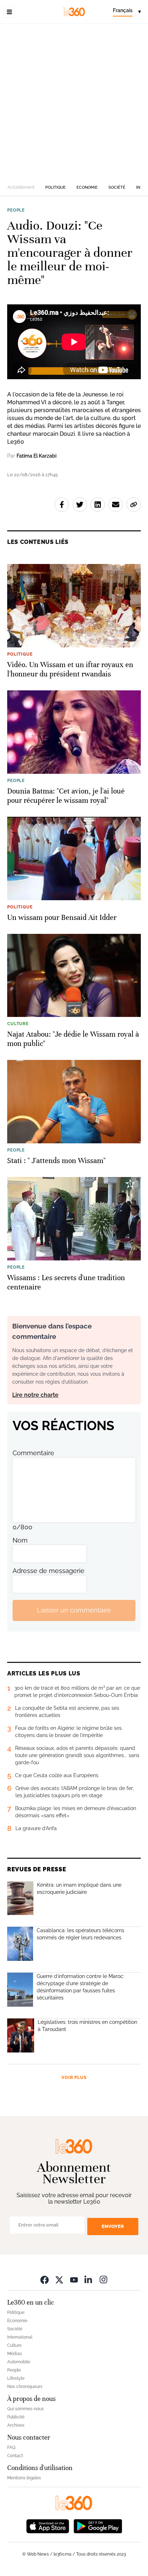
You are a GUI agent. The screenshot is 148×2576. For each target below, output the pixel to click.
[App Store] (48, 2526)
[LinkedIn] (89, 2280)
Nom (20, 1540)
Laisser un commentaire (74, 1610)
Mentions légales (24, 2478)
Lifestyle (16, 2378)
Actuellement (21, 187)
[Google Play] (98, 2526)
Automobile (19, 2362)
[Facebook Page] (45, 2280)
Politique (55, 187)
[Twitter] (59, 2280)
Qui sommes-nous (26, 2409)
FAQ (11, 2447)
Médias (15, 2354)
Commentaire (33, 1453)
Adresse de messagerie (48, 1571)
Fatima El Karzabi (36, 456)
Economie (87, 187)
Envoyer (113, 2226)
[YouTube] (74, 2280)
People (16, 210)
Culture (14, 2345)
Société (117, 187)
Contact (15, 2456)
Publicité (16, 2417)
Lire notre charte (35, 1395)
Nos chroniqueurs (25, 2387)
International (20, 2337)
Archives (16, 2425)
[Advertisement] (74, 101)
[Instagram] (103, 2280)
